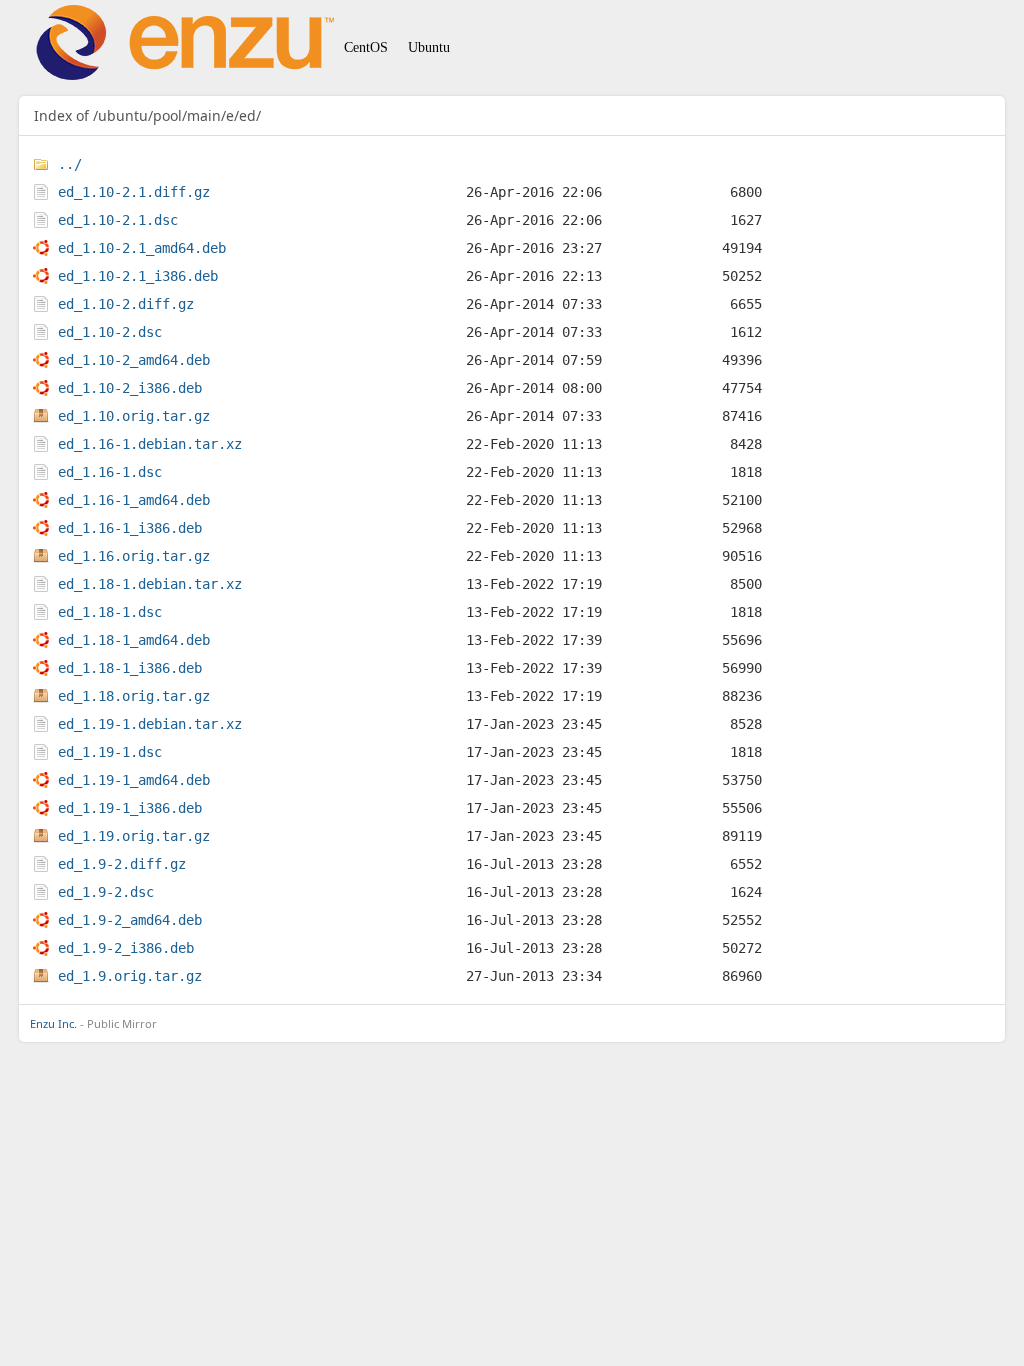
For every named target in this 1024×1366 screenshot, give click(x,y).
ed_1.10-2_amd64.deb (134, 360)
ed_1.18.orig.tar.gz (134, 696)
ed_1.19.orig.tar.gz (134, 836)
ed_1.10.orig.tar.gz (134, 416)
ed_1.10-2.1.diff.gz (134, 192)
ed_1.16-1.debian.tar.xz (150, 444)
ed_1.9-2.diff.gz (122, 864)
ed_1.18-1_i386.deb (130, 668)
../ (70, 164)
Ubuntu (429, 47)
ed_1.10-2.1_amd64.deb (142, 248)
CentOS (366, 47)
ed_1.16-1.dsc (110, 472)
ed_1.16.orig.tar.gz (134, 556)
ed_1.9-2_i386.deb (126, 948)
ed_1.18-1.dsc (110, 612)
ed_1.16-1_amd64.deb (134, 500)
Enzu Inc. (53, 1023)
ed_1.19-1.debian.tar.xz (150, 724)
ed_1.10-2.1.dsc (118, 220)
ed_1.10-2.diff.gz (126, 304)
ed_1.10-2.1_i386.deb (138, 276)
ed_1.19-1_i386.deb (130, 808)
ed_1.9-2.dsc (106, 892)
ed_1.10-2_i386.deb (130, 388)
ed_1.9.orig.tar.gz (130, 976)
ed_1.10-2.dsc (110, 332)
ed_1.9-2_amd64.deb (130, 920)
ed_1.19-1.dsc (110, 752)
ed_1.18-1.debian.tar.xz (150, 584)
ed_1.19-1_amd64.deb (134, 780)
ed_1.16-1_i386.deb (130, 528)
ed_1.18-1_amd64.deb (134, 640)
